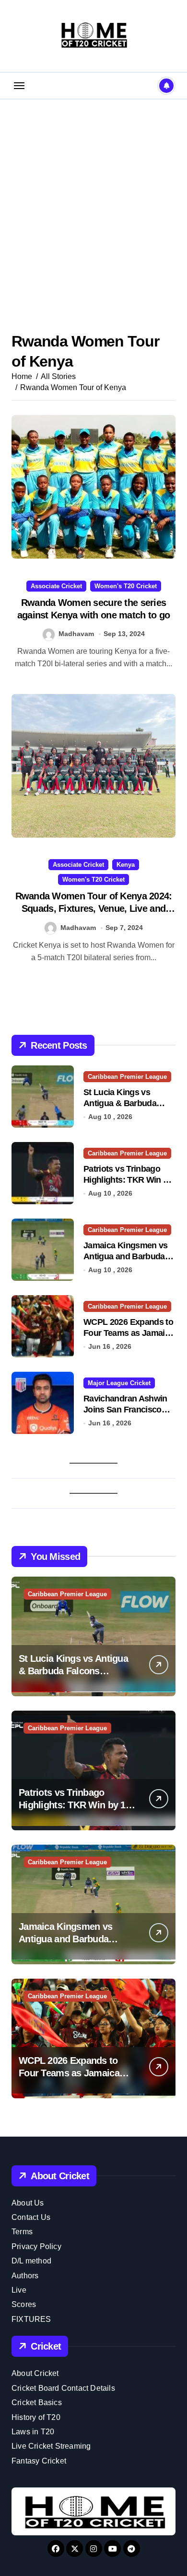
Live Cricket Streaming (51, 2446)
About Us (28, 2203)
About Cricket (35, 2373)
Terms (22, 2232)
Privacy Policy (36, 2246)
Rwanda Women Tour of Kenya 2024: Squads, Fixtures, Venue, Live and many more (94, 908)
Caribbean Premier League (127, 1077)
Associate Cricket (56, 586)
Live (19, 2290)
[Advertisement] (93, 202)
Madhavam (76, 634)
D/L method (31, 2261)
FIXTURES (31, 2319)
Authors (25, 2276)
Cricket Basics (37, 2402)
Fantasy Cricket (39, 2461)
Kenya (126, 865)
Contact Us (31, 2217)
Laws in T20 (33, 2432)
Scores (24, 2304)
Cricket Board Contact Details (63, 2388)
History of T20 (36, 2417)
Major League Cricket (119, 1383)
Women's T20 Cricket (126, 586)
